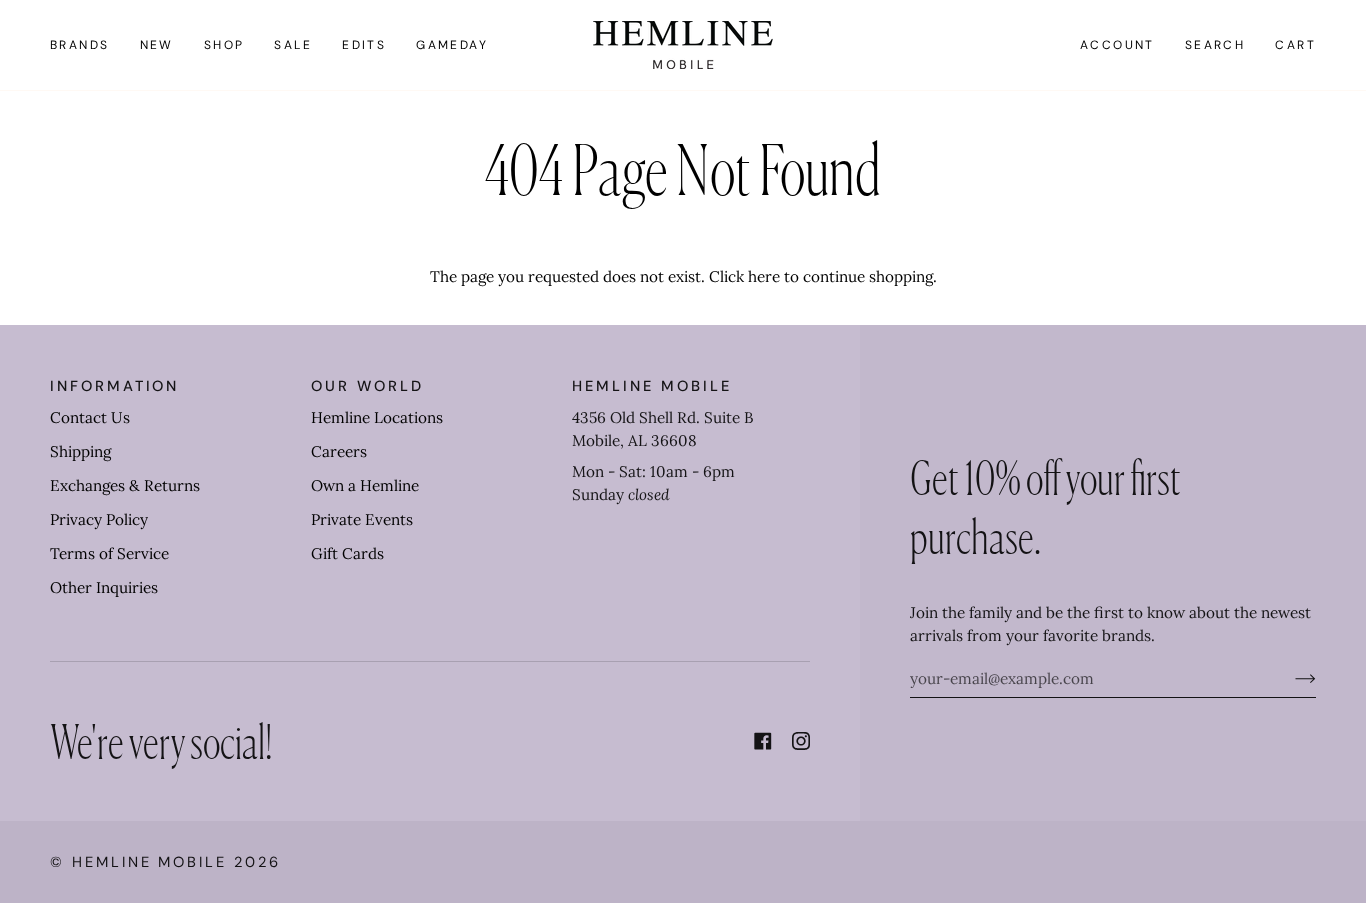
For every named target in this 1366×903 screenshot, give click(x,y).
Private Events (362, 519)
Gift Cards (347, 553)
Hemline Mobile (149, 862)
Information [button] (114, 386)
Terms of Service (109, 553)
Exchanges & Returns (125, 485)
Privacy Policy (99, 519)
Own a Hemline (365, 485)
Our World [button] (367, 386)
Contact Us (90, 417)
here (764, 276)
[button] (87, 45)
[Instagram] (801, 741)
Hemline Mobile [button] (651, 386)
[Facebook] (763, 741)
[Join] (1289, 679)
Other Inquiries (104, 587)
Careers (339, 451)
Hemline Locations (377, 417)
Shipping (80, 451)
